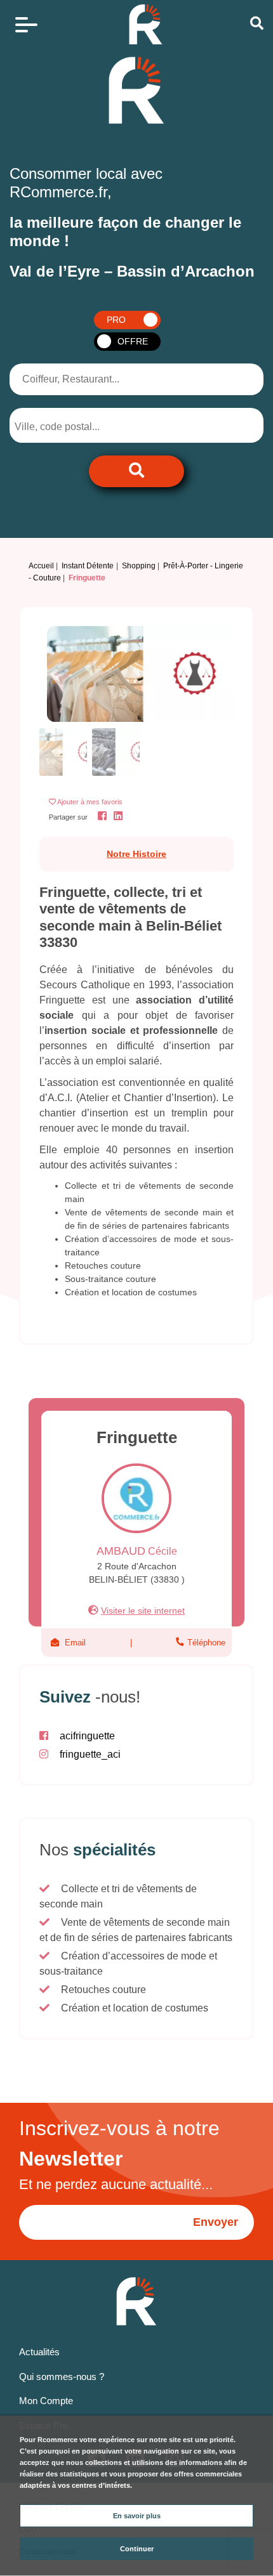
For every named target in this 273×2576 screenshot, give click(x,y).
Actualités (39, 2352)
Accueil (41, 566)
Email (75, 1643)
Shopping (139, 566)
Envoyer (216, 2222)
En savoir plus (137, 2516)
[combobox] (78, 425)
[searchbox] (67, 427)
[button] (54, 674)
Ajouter (90, 802)
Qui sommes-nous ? (62, 2377)
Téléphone (205, 1643)
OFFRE (133, 341)
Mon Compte (46, 2401)
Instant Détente (88, 566)
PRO (116, 320)
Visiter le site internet (143, 1611)
